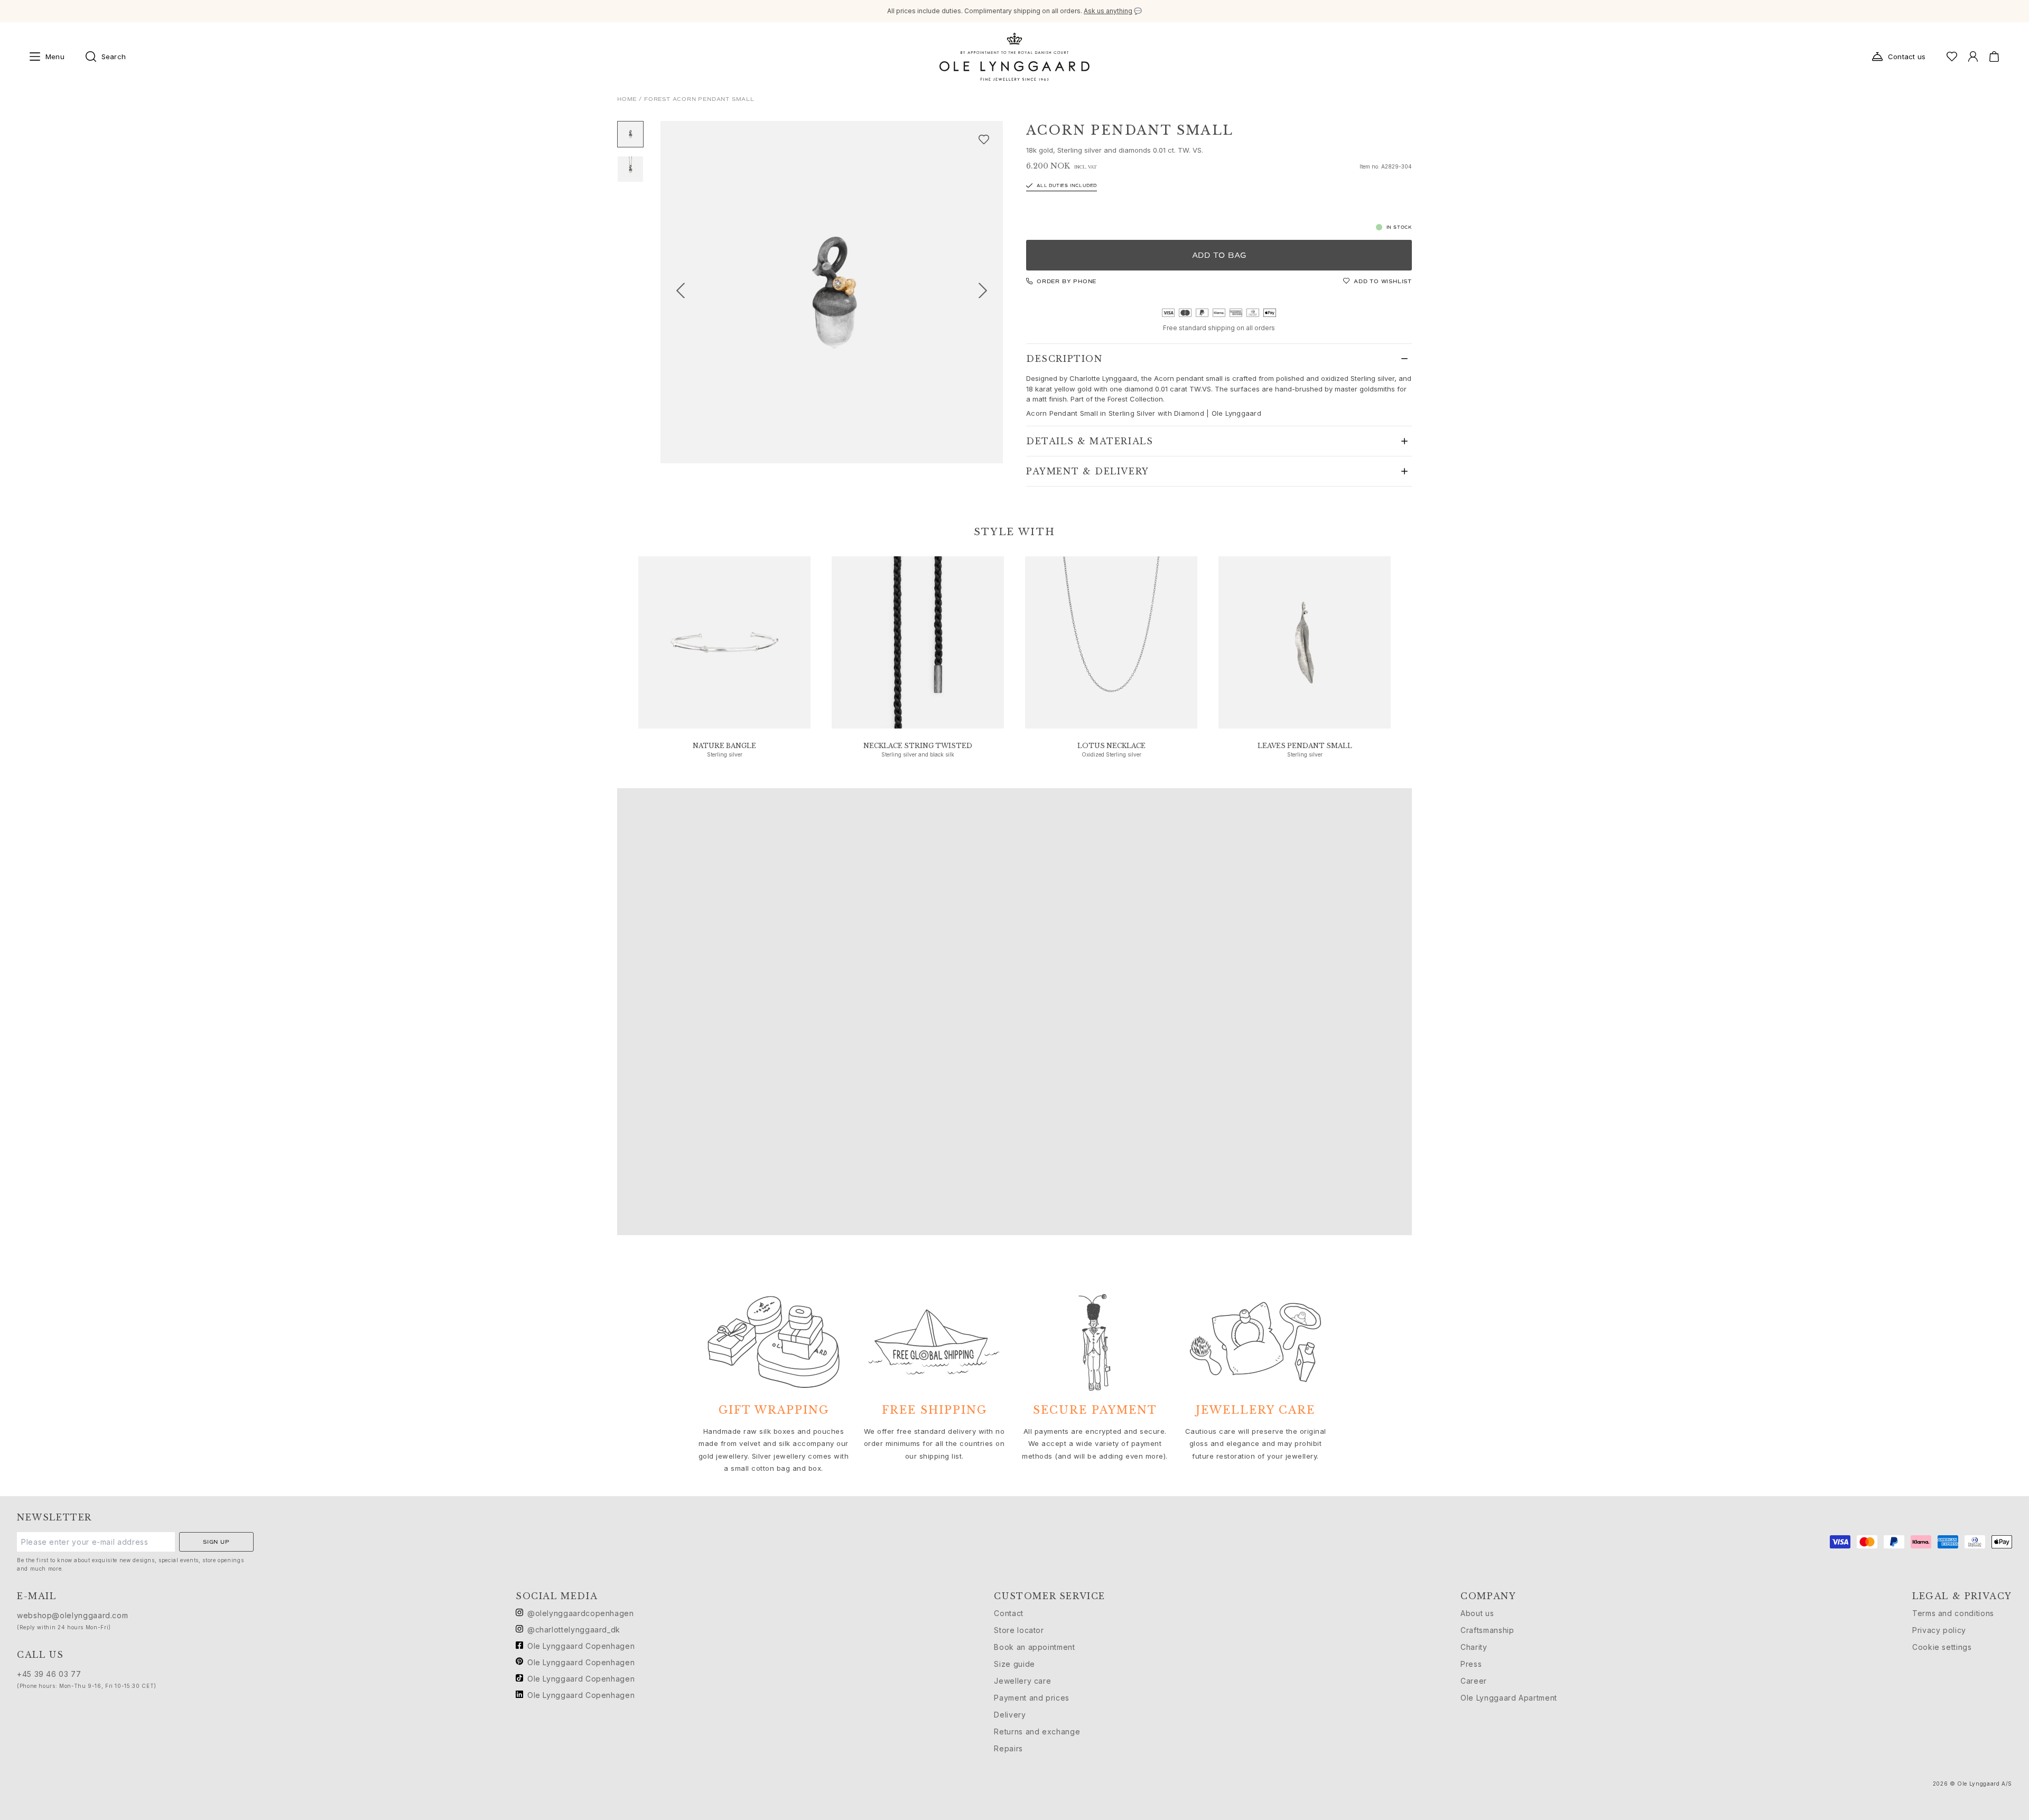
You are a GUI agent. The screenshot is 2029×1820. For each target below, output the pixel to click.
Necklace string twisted (918, 746)
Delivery (1010, 1715)
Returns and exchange (1037, 1732)
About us (1477, 1613)
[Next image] (987, 292)
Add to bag (1219, 255)
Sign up (216, 1542)
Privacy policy (1939, 1630)
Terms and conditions (1953, 1613)
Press (1471, 1664)
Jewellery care (1022, 1681)
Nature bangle (724, 746)
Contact (1008, 1613)
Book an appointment (1034, 1647)
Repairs (1008, 1748)
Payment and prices (1032, 1698)
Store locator (1019, 1630)
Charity (1474, 1647)
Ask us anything (1108, 11)
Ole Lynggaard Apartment (1509, 1698)
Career (1474, 1681)
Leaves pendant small (1305, 746)
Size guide (1014, 1664)
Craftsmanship (1487, 1630)
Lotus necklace (1111, 746)
